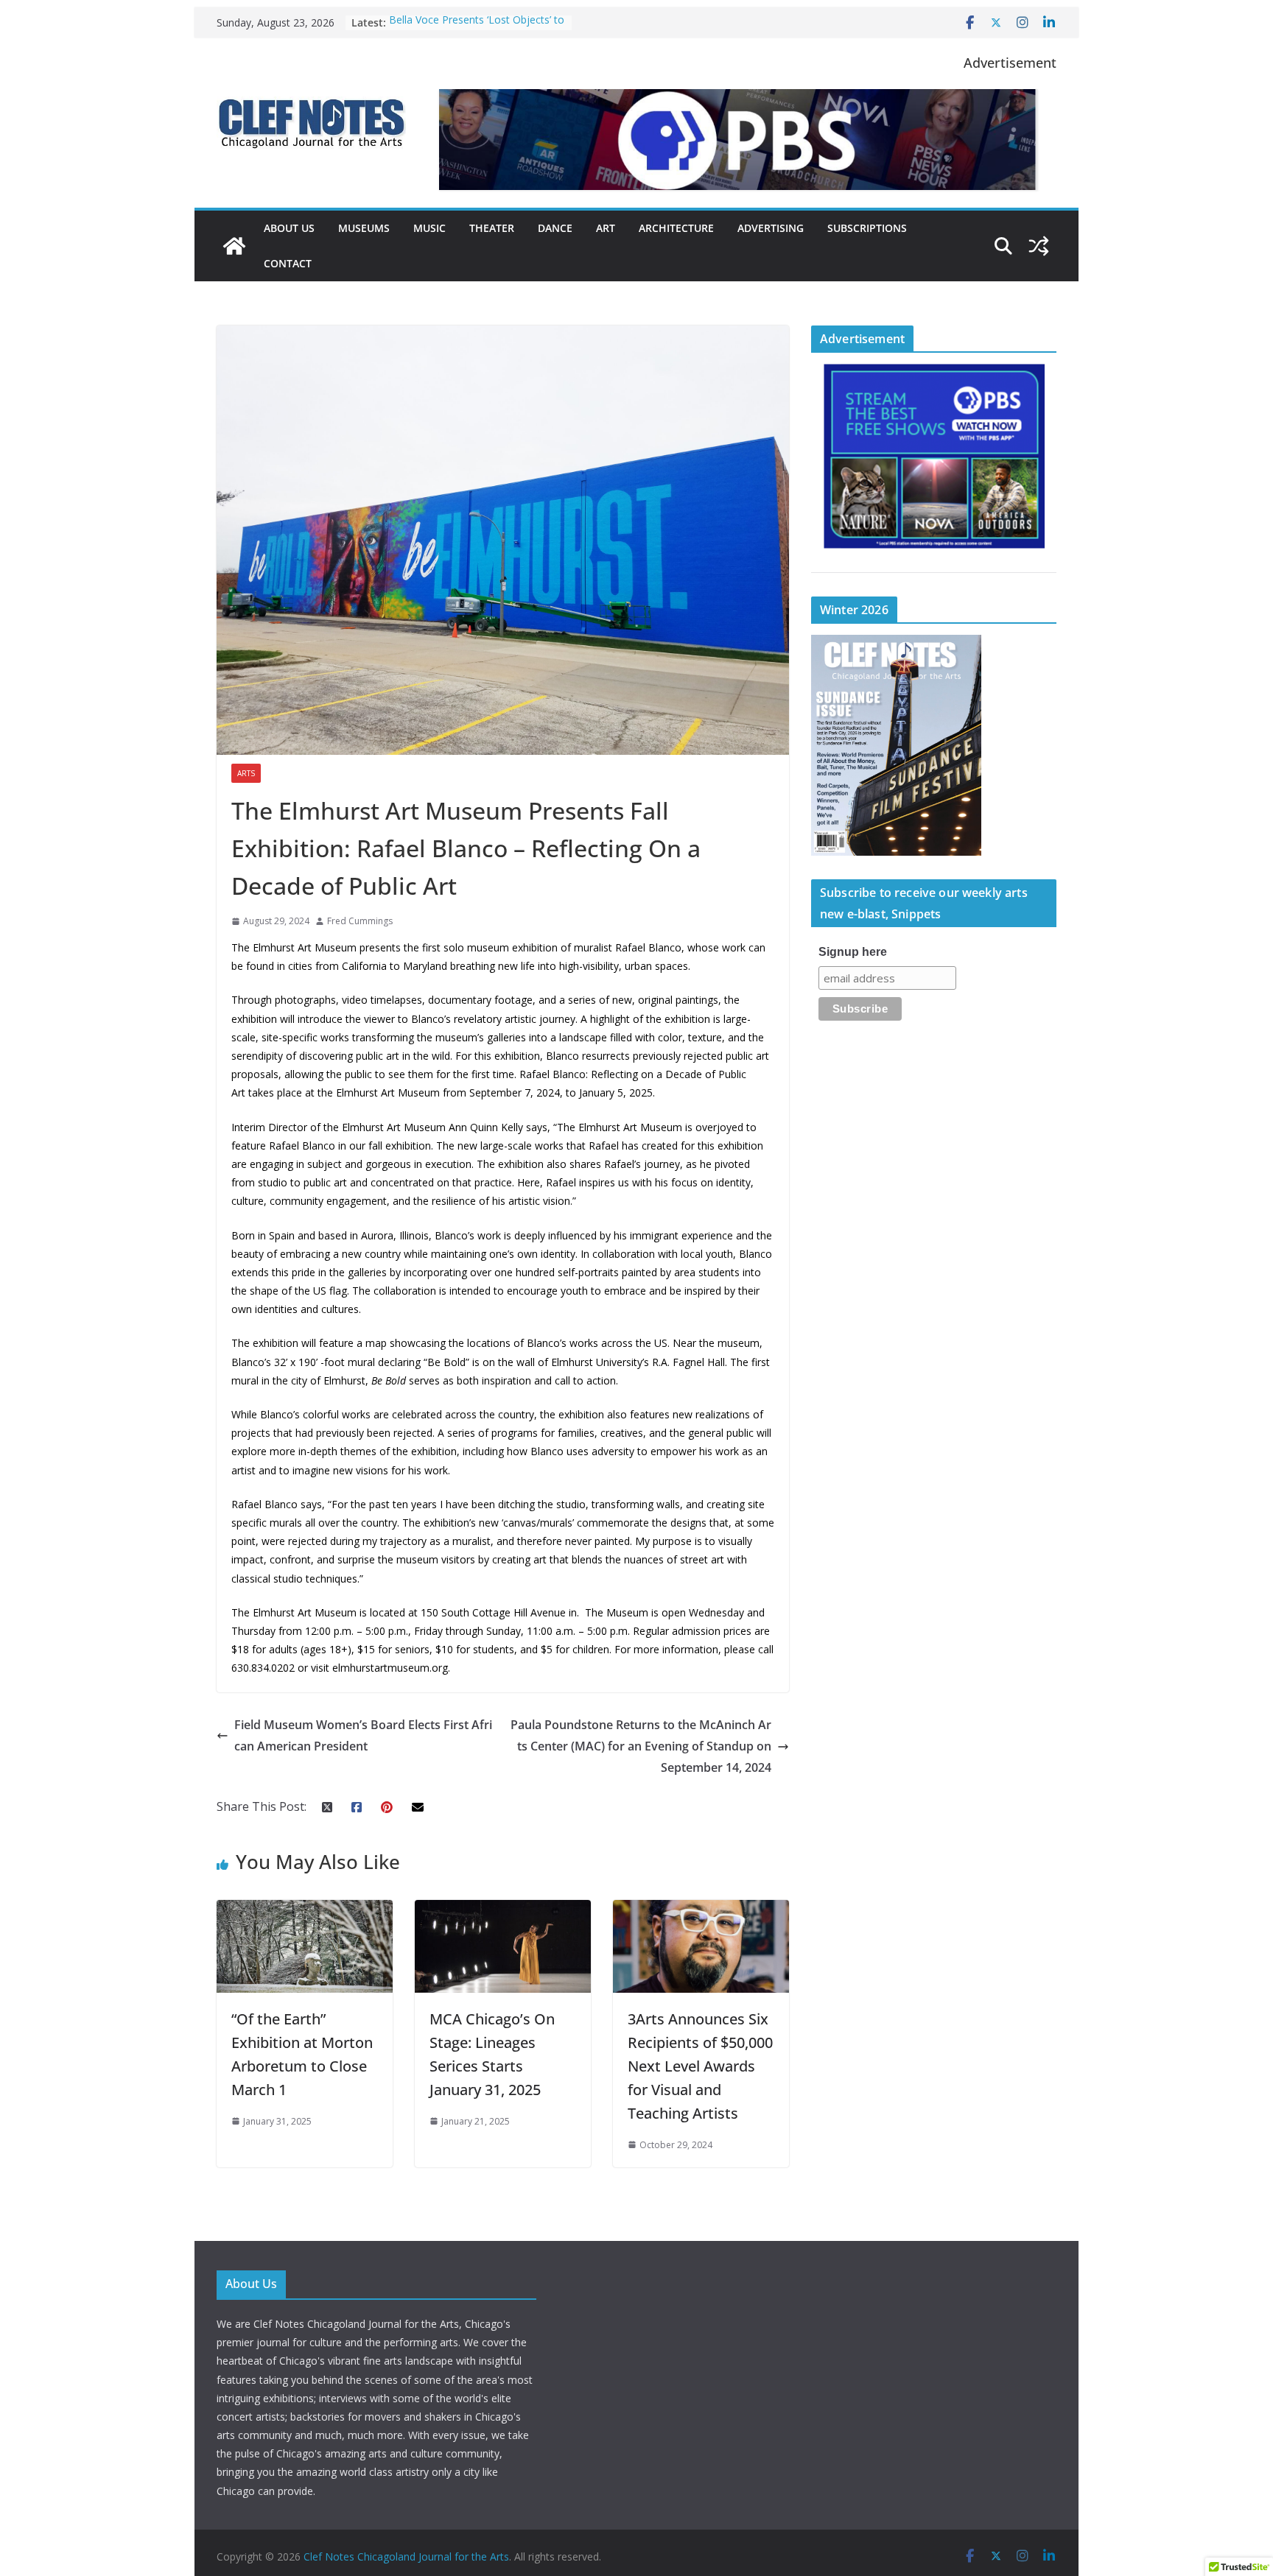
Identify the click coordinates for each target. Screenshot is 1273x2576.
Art (606, 228)
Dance (555, 228)
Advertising (771, 228)
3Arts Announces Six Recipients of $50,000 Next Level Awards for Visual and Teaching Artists (700, 2066)
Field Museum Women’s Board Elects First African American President (363, 1735)
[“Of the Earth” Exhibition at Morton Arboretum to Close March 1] (305, 1910)
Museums (364, 228)
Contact (288, 263)
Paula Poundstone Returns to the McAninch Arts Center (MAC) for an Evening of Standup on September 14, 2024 (641, 1746)
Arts (246, 773)
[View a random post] (1039, 246)
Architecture (676, 228)
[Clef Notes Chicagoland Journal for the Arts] (234, 246)
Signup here (853, 952)
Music (429, 228)
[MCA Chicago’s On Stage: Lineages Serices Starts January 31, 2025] (503, 1910)
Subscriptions (867, 228)
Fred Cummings (360, 921)
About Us (289, 228)
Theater (492, 228)
